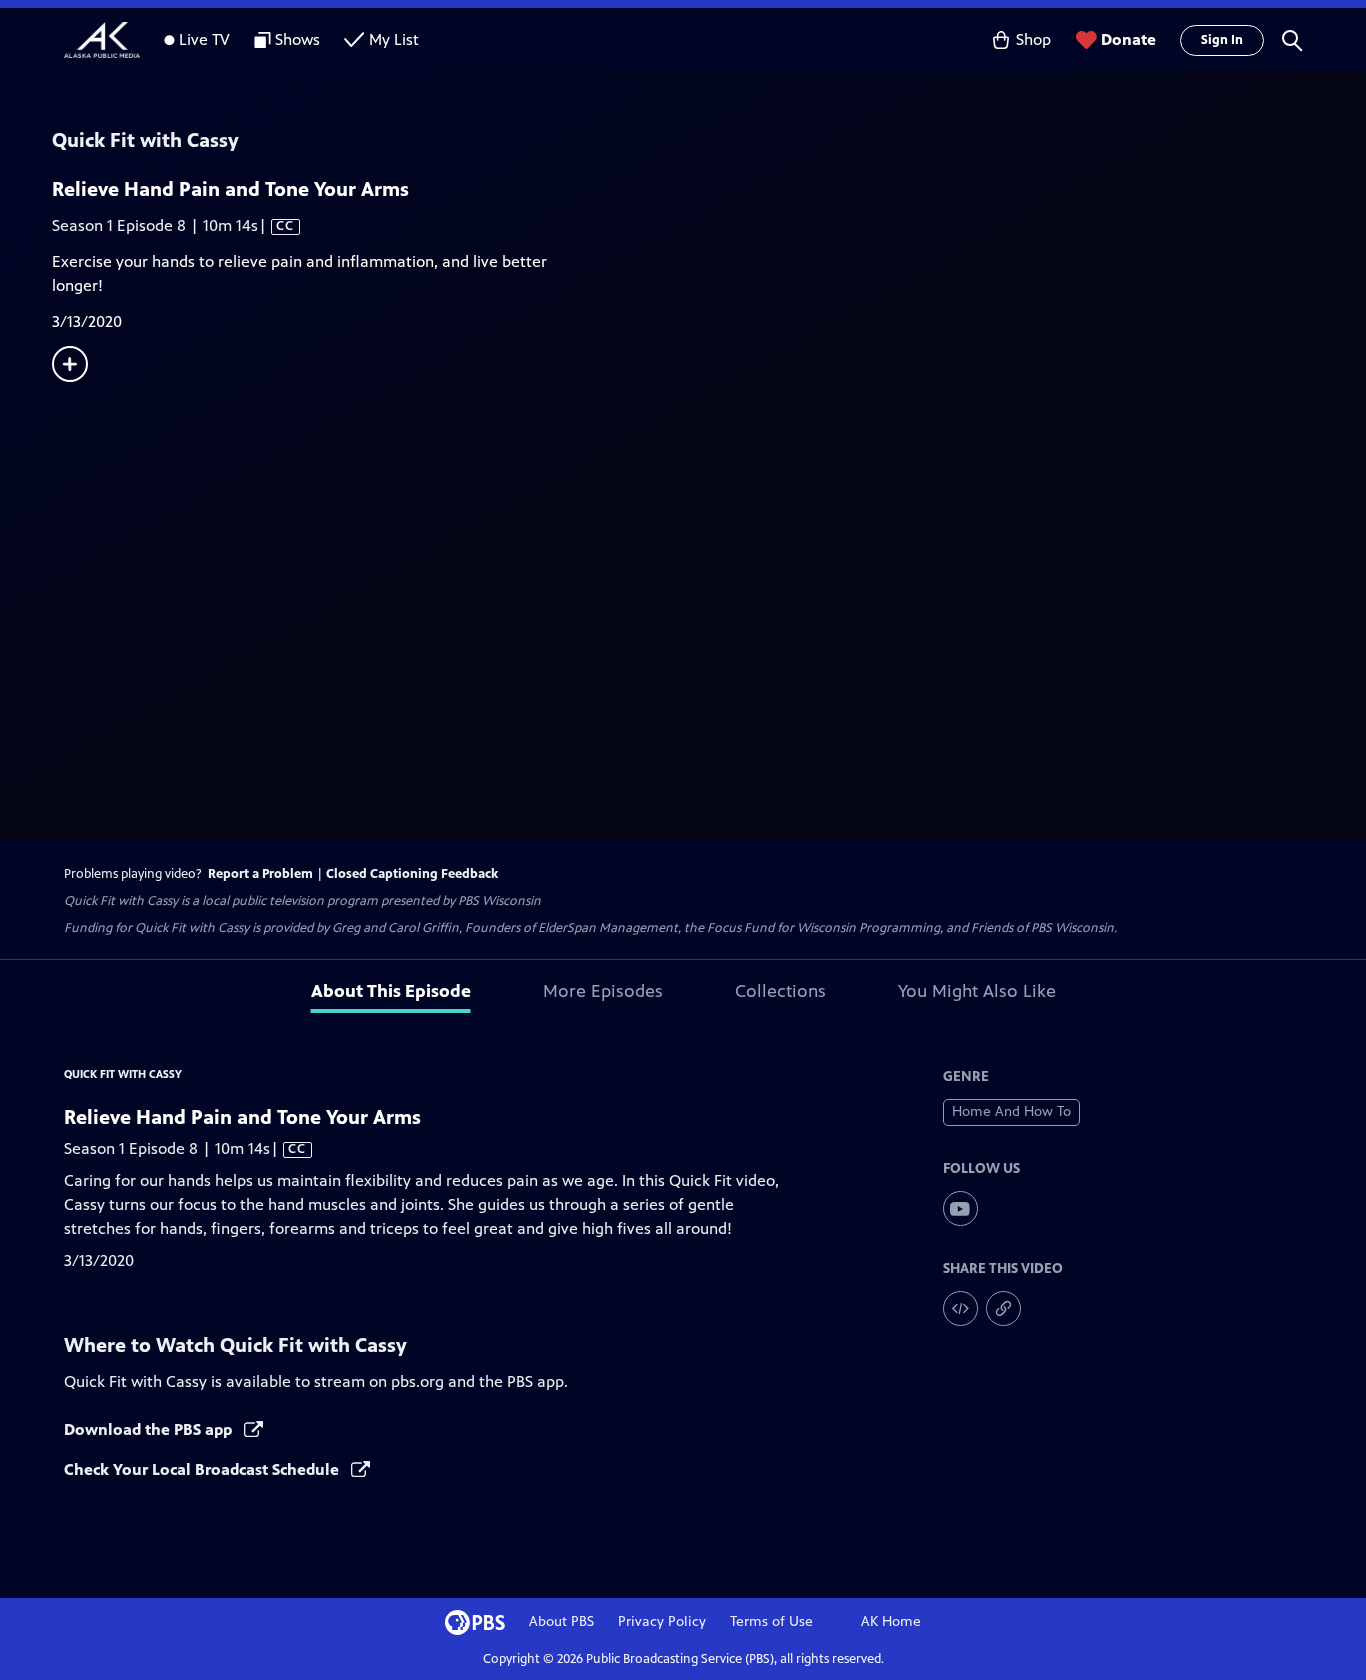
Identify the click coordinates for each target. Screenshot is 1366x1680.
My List (394, 39)
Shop (1033, 39)
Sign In (1222, 40)
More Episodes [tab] (603, 991)
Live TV (204, 39)
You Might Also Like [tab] (977, 991)
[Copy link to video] (1003, 1308)
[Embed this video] (960, 1308)
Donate (1128, 39)
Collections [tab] (780, 991)
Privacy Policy (662, 1621)
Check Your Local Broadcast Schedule (203, 1469)
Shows (297, 39)
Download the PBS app (150, 1429)
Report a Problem (260, 874)
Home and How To (1011, 1111)
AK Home (891, 1621)
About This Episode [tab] (391, 991)
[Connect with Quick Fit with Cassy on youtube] (960, 1208)
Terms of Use (771, 1621)
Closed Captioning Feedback (412, 874)
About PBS (561, 1621)
